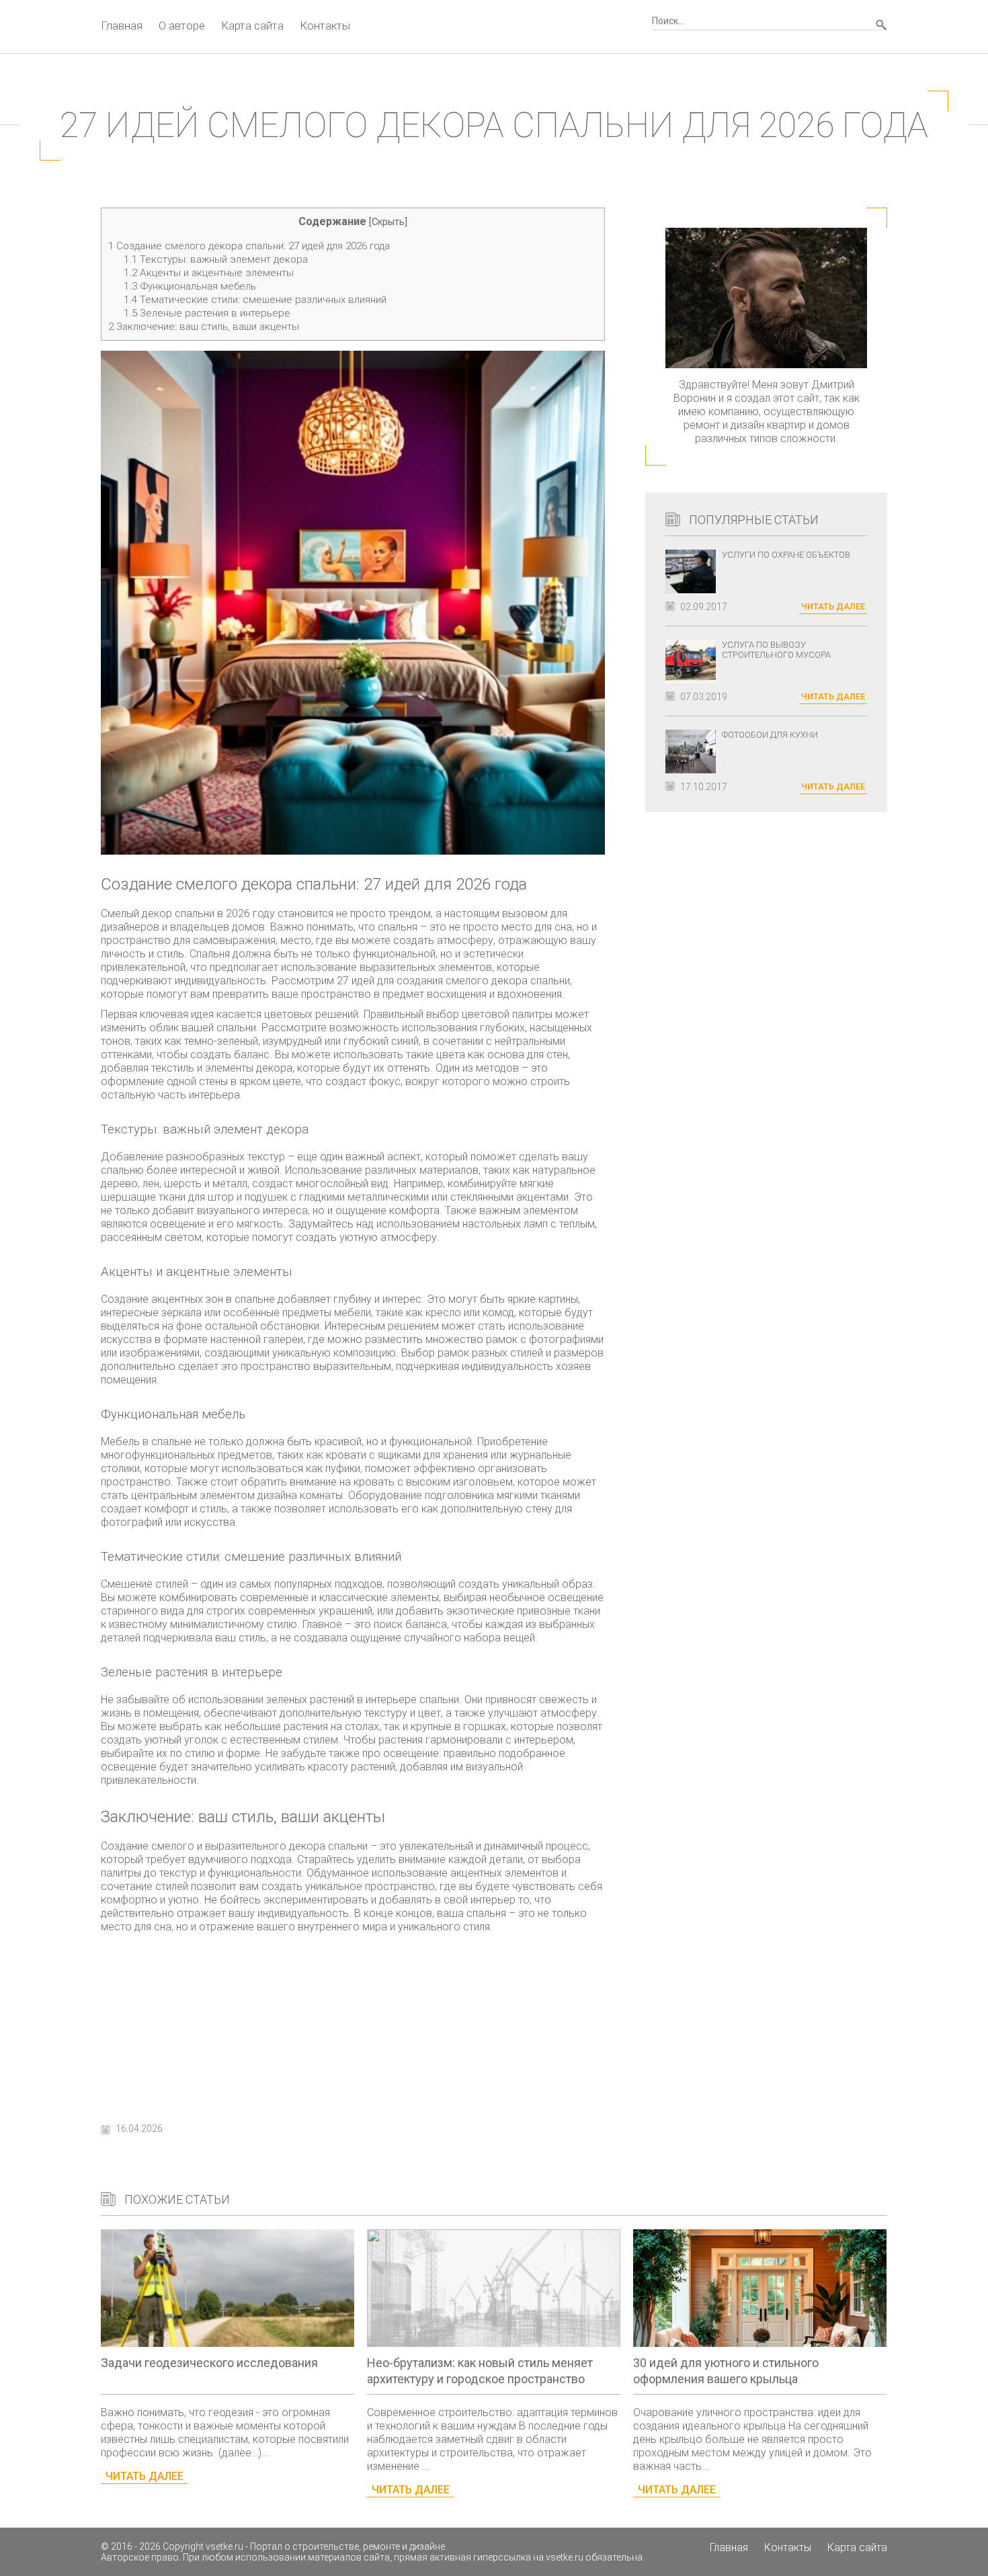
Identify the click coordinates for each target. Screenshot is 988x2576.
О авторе (182, 26)
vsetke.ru (224, 2546)
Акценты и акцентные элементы (209, 273)
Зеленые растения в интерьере (207, 313)
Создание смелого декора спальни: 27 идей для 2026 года (249, 246)
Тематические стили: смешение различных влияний (255, 300)
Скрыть (388, 222)
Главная (122, 26)
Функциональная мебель (190, 286)
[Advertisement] (353, 2024)
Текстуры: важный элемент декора (216, 259)
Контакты (325, 26)
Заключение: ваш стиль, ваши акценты (204, 327)
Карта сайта (252, 26)
